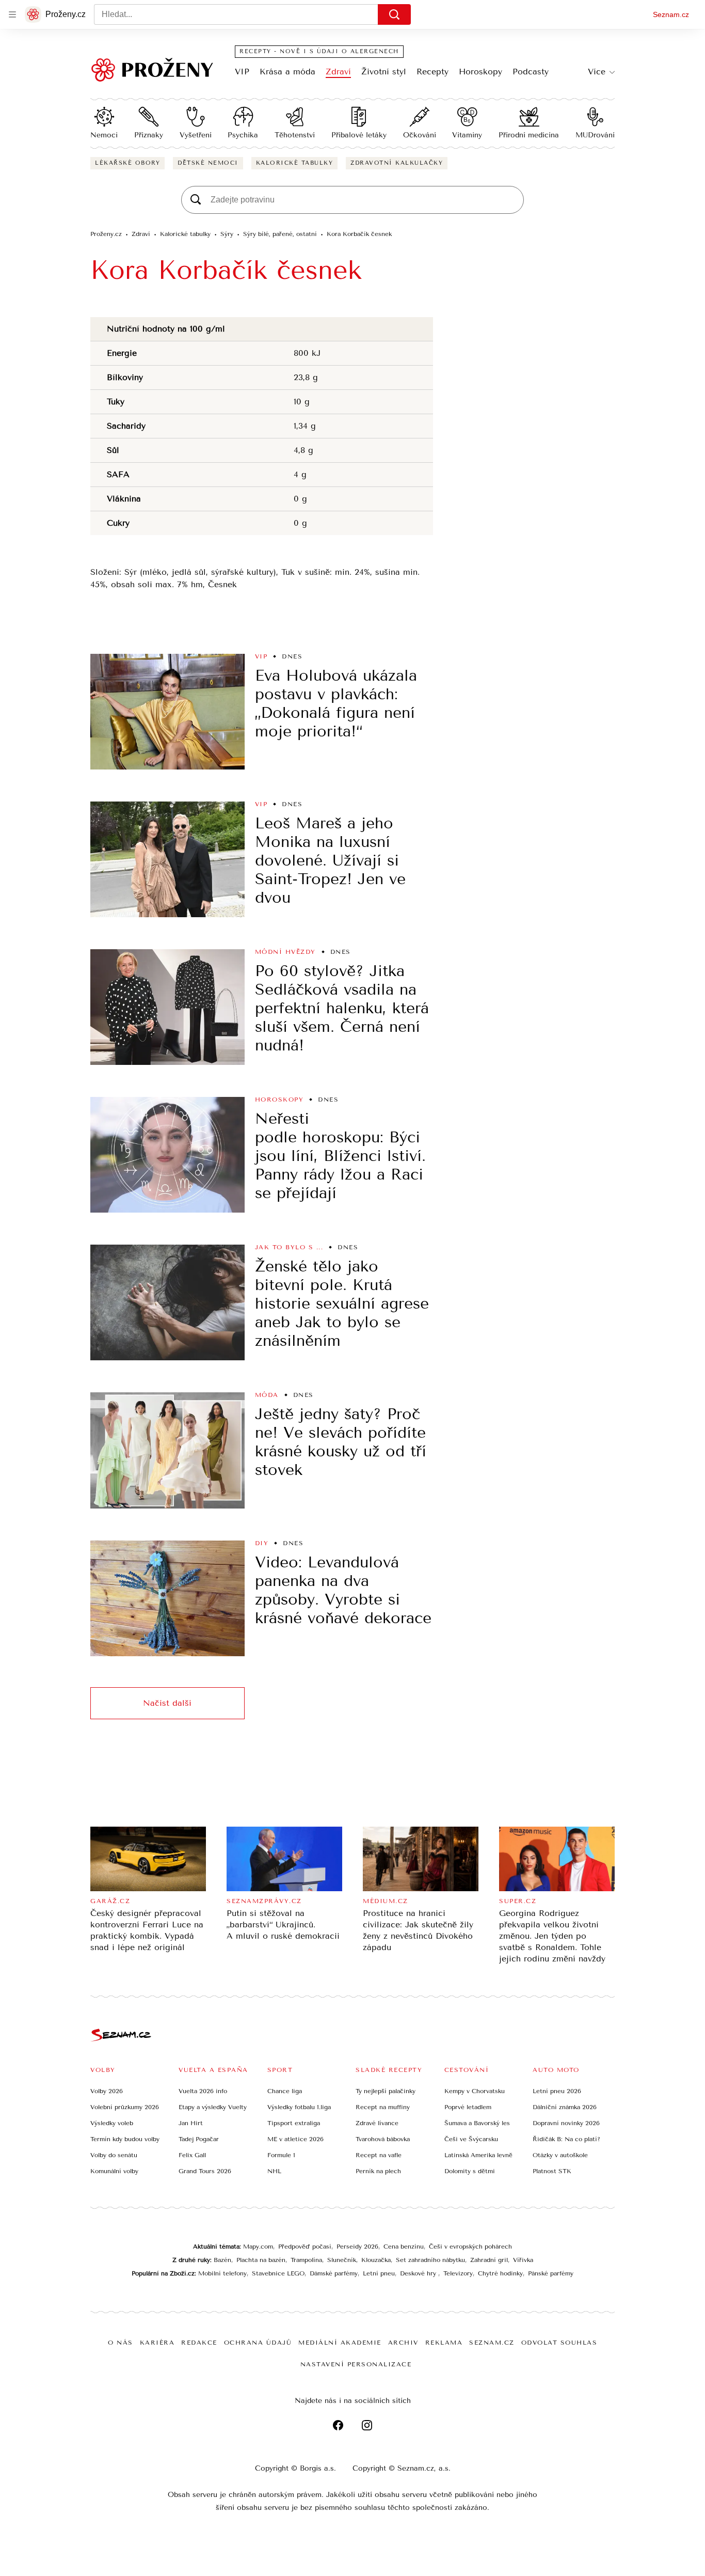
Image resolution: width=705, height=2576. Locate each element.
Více (597, 72)
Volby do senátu (114, 2155)
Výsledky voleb (112, 2123)
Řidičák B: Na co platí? (566, 2139)
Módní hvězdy (285, 952)
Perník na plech (378, 2171)
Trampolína (306, 2260)
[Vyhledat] (394, 14)
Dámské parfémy (334, 2273)
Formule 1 (281, 2155)
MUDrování (595, 135)
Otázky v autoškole (560, 2155)
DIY (262, 1543)
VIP (242, 72)
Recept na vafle (379, 2155)
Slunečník (342, 2260)
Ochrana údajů (258, 2343)
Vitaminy (467, 135)
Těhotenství (295, 135)
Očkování (420, 135)
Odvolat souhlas (559, 2343)
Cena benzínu (404, 2247)
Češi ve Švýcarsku (471, 2139)
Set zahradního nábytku (430, 2260)
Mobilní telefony (222, 2273)
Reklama (444, 2343)
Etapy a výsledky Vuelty (213, 2107)
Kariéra (157, 2343)
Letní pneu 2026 (557, 2091)
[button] (167, 712)
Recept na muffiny (383, 2107)
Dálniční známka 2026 (565, 2107)
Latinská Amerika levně (478, 2155)
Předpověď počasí (305, 2247)
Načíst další (167, 1703)
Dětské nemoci (208, 163)
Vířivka (523, 2260)
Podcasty (531, 72)
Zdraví (338, 72)
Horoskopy (480, 72)
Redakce (199, 2343)
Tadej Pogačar (199, 2139)
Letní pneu (379, 2273)
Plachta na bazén (261, 2260)
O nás (121, 2343)
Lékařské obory (127, 163)
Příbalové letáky (359, 135)
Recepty (432, 72)
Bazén (222, 2260)
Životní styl (384, 72)
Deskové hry (419, 2273)
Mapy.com (258, 2247)
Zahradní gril (489, 2260)
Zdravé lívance (377, 2123)
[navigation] (12, 14)
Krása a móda (287, 72)
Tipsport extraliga (294, 2123)
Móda (267, 1395)
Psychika (243, 135)
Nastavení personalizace (356, 2364)
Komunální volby (114, 2171)
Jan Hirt (191, 2123)
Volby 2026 (107, 2091)
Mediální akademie (340, 2343)
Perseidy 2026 (357, 2247)
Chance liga (285, 2091)
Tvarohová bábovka (383, 2139)
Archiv (403, 2343)
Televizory (458, 2273)
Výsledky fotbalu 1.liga (299, 2107)
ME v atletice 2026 (295, 2139)
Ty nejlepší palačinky (386, 2091)
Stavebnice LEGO (278, 2273)
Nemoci (104, 135)
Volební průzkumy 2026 (125, 2107)
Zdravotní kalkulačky (397, 163)
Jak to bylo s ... (289, 1247)
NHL (274, 2171)
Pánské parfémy (551, 2273)
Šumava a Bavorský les (477, 2123)
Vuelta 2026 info (203, 2091)
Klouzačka (376, 2260)
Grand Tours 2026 (205, 2171)
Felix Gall (192, 2155)
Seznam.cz (671, 14)
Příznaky (149, 135)
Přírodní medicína (529, 135)
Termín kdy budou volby (125, 2139)
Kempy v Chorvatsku (475, 2091)
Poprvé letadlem (468, 2107)
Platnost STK (552, 2171)
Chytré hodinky (500, 2273)
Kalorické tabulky (295, 163)
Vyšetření (196, 135)
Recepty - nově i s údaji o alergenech (319, 51)
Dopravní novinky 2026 (566, 2123)
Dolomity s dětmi (470, 2171)
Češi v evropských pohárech (470, 2247)
